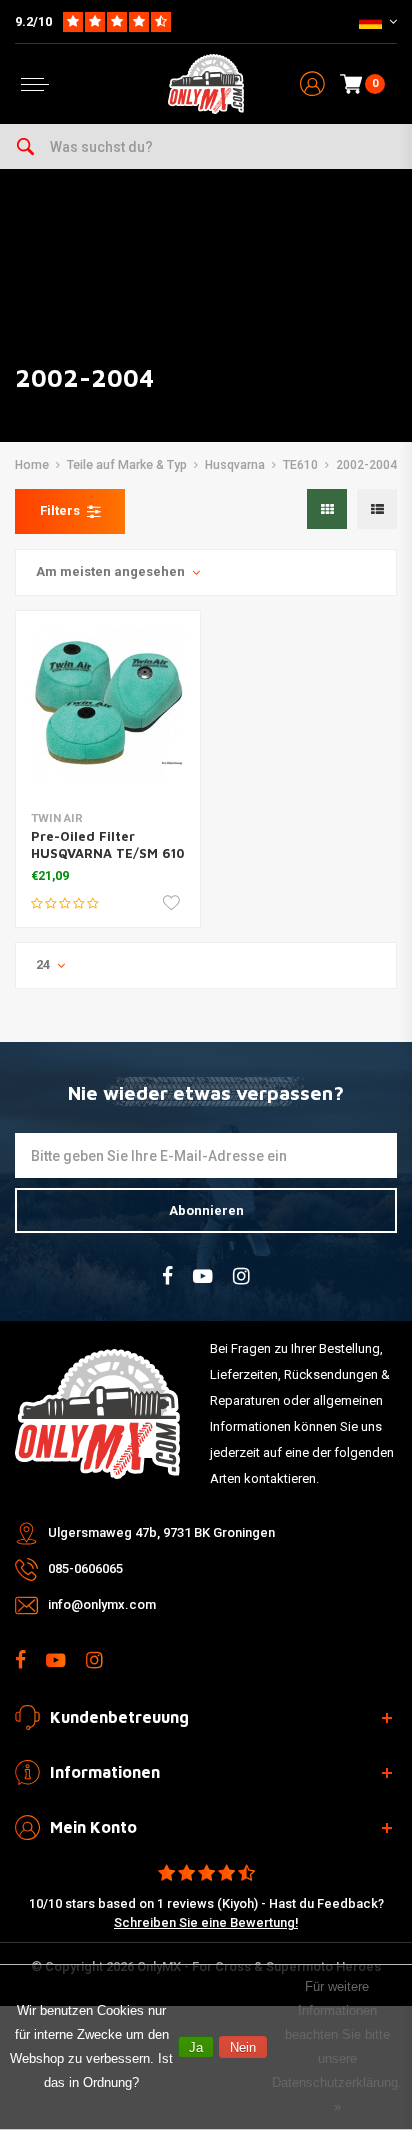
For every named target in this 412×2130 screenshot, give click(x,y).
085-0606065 (85, 1568)
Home (32, 465)
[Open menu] (35, 84)
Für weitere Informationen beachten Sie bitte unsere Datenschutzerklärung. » (337, 2046)
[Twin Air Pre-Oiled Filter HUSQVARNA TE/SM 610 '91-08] (108, 703)
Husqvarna (235, 465)
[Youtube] (203, 1276)
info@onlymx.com (102, 1604)
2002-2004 (366, 465)
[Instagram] (241, 1276)
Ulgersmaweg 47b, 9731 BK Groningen (161, 1532)
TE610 (300, 465)
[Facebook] (167, 1276)
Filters (60, 510)
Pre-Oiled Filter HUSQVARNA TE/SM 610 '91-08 (107, 853)
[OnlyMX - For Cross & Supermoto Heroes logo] (206, 84)
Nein (243, 2047)
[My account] (312, 84)
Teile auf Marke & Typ (127, 465)
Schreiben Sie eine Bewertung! (206, 1922)
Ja (196, 2047)
